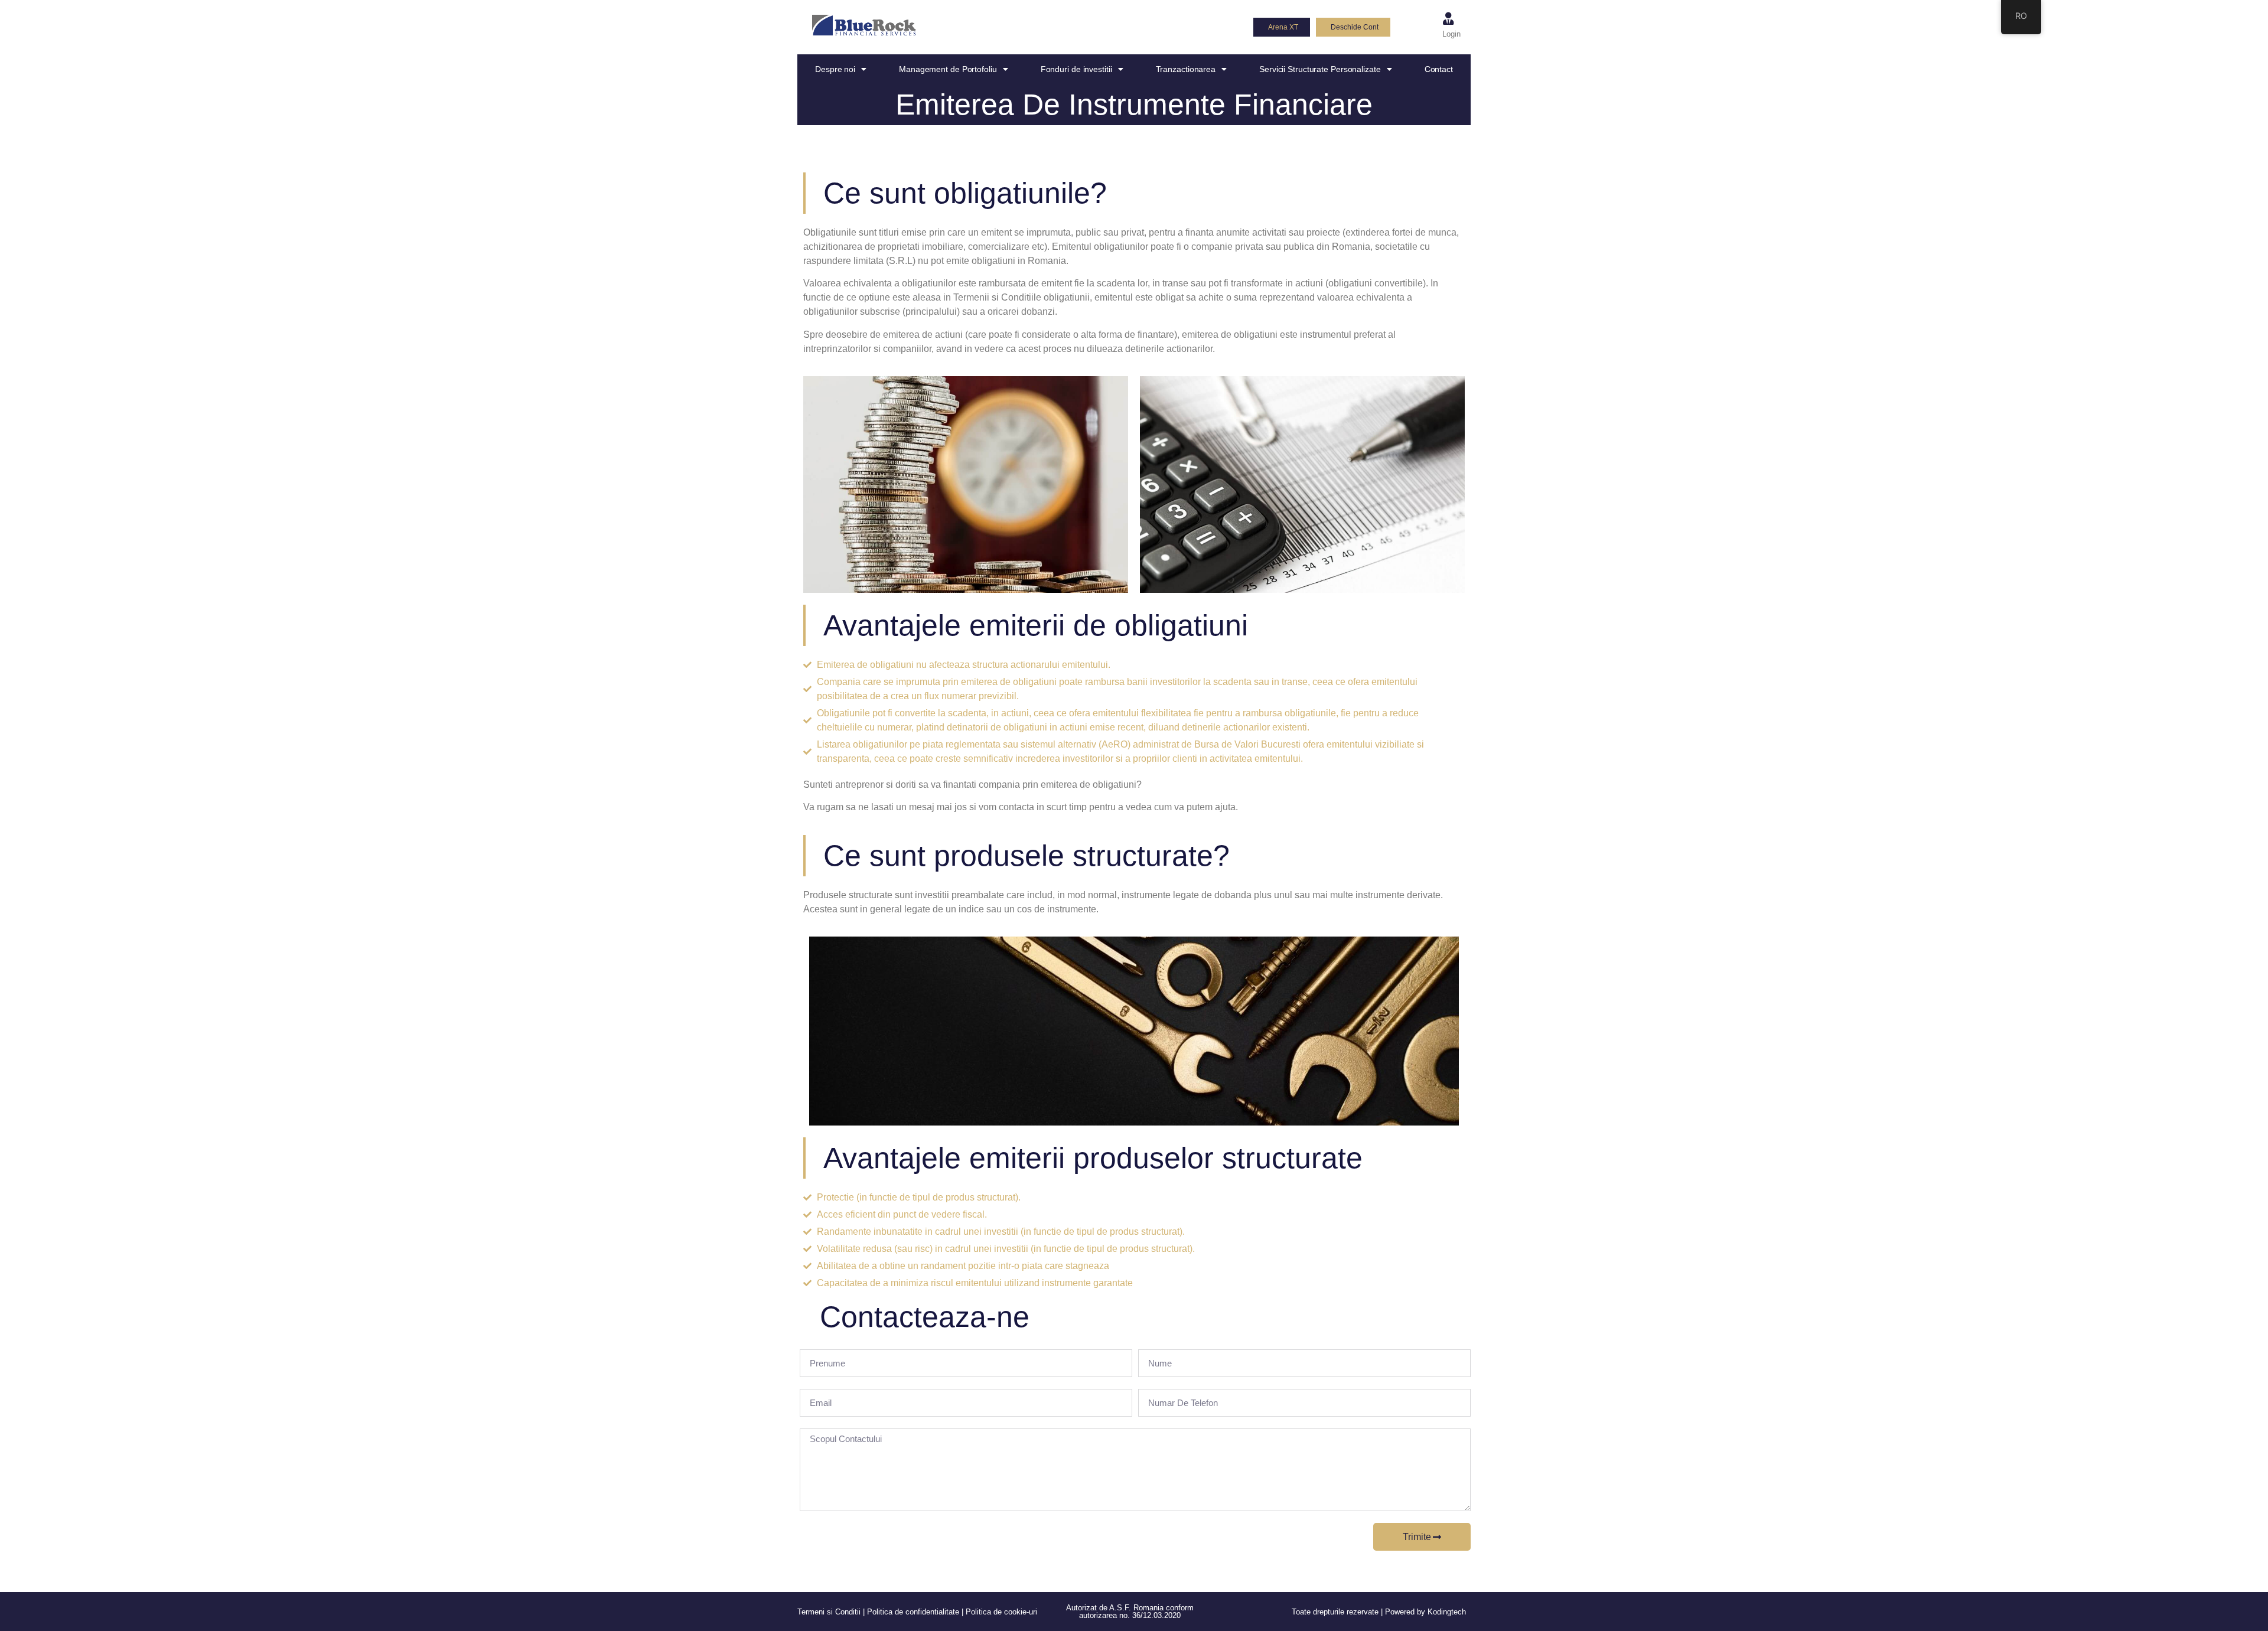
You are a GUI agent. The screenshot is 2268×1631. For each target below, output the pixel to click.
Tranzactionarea (1186, 69)
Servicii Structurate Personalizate (1320, 69)
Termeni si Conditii (829, 1612)
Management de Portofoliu (948, 69)
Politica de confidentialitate (913, 1612)
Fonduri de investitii (1076, 69)
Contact (1439, 69)
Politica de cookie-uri (1001, 1612)
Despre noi (835, 69)
